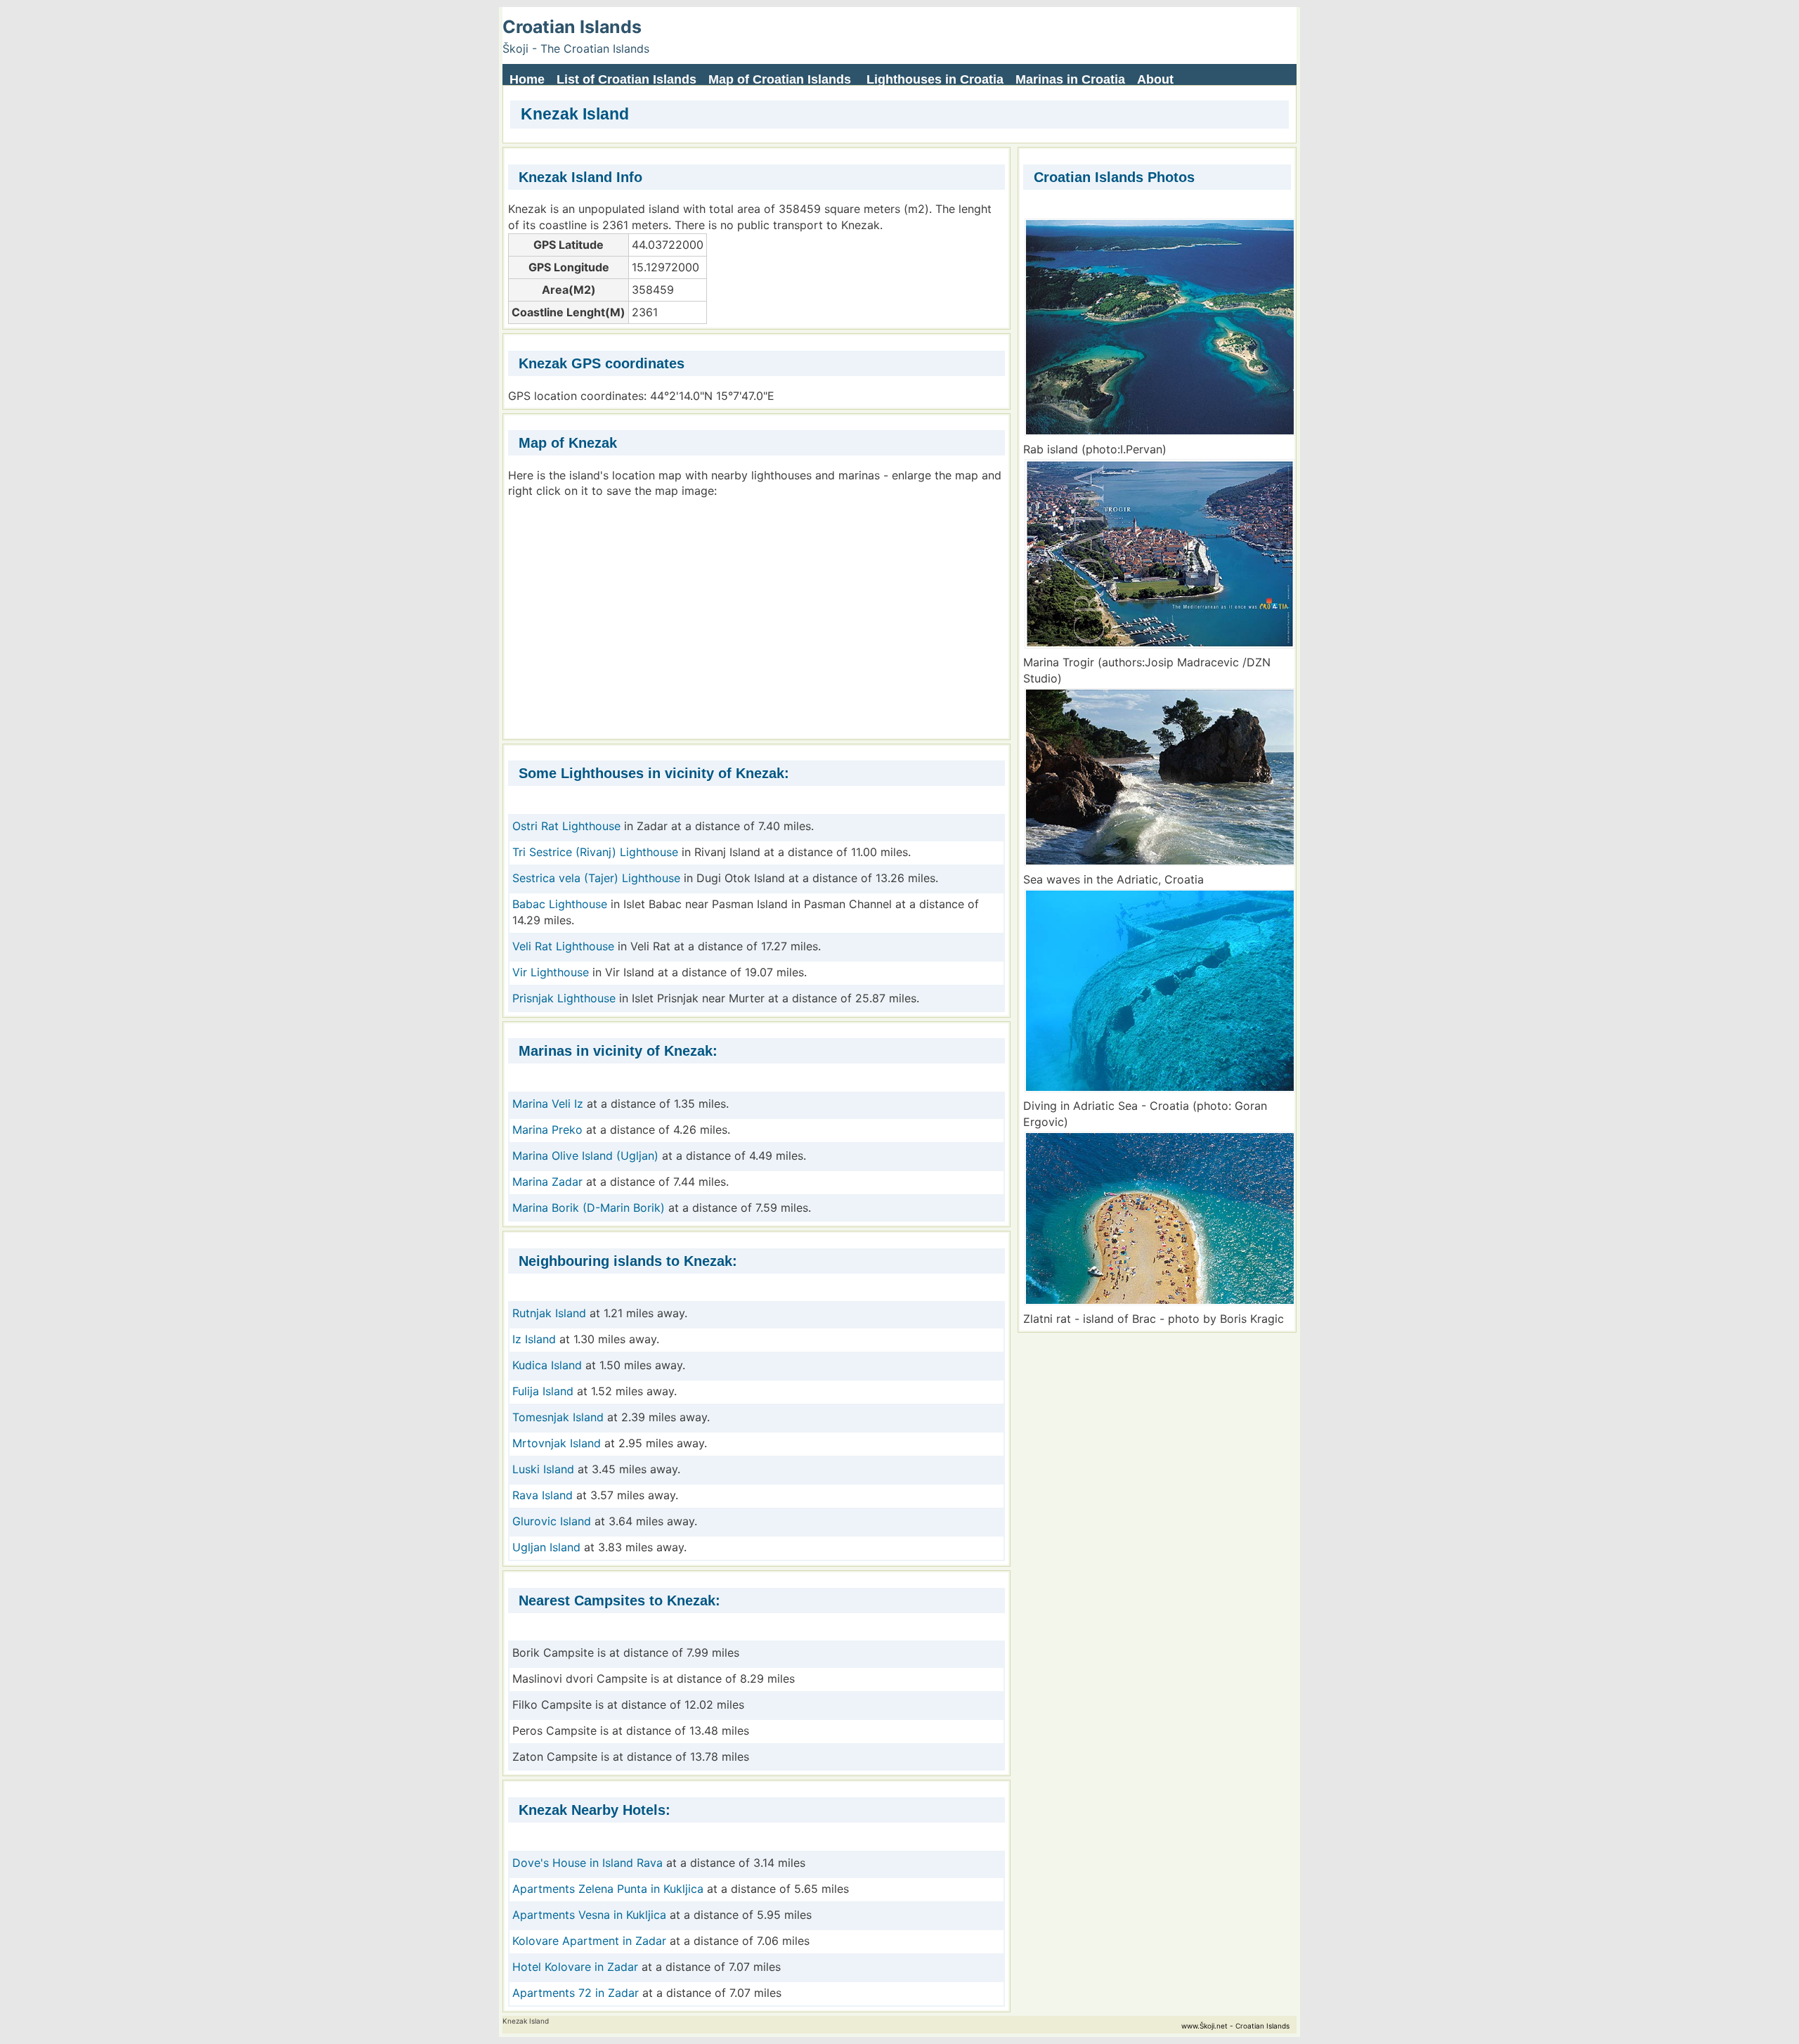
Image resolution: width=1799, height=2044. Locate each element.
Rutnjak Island (549, 1313)
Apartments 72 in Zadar (576, 1993)
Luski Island (543, 1469)
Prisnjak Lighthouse (564, 998)
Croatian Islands (572, 27)
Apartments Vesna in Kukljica (589, 1915)
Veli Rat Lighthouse (563, 946)
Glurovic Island (552, 1521)
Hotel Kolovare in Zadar (575, 1967)
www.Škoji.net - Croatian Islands (1235, 2026)
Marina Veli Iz (548, 1104)
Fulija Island (543, 1391)
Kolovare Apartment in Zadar (589, 1941)
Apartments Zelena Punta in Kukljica (608, 1889)
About (1155, 79)
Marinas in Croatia (1070, 79)
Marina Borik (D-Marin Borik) (589, 1208)
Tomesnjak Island (558, 1417)
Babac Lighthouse (560, 904)
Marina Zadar (547, 1182)
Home (527, 79)
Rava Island (543, 1495)
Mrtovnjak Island (557, 1443)
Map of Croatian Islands (780, 79)
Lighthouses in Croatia (935, 79)
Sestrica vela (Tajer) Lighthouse (596, 878)
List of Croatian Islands (626, 79)
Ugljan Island (546, 1547)
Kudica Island (547, 1365)
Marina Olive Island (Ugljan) (585, 1156)
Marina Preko (547, 1130)
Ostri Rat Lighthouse (566, 826)
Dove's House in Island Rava (589, 1863)
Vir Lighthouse (551, 972)
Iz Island (534, 1339)
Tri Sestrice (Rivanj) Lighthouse (595, 852)
